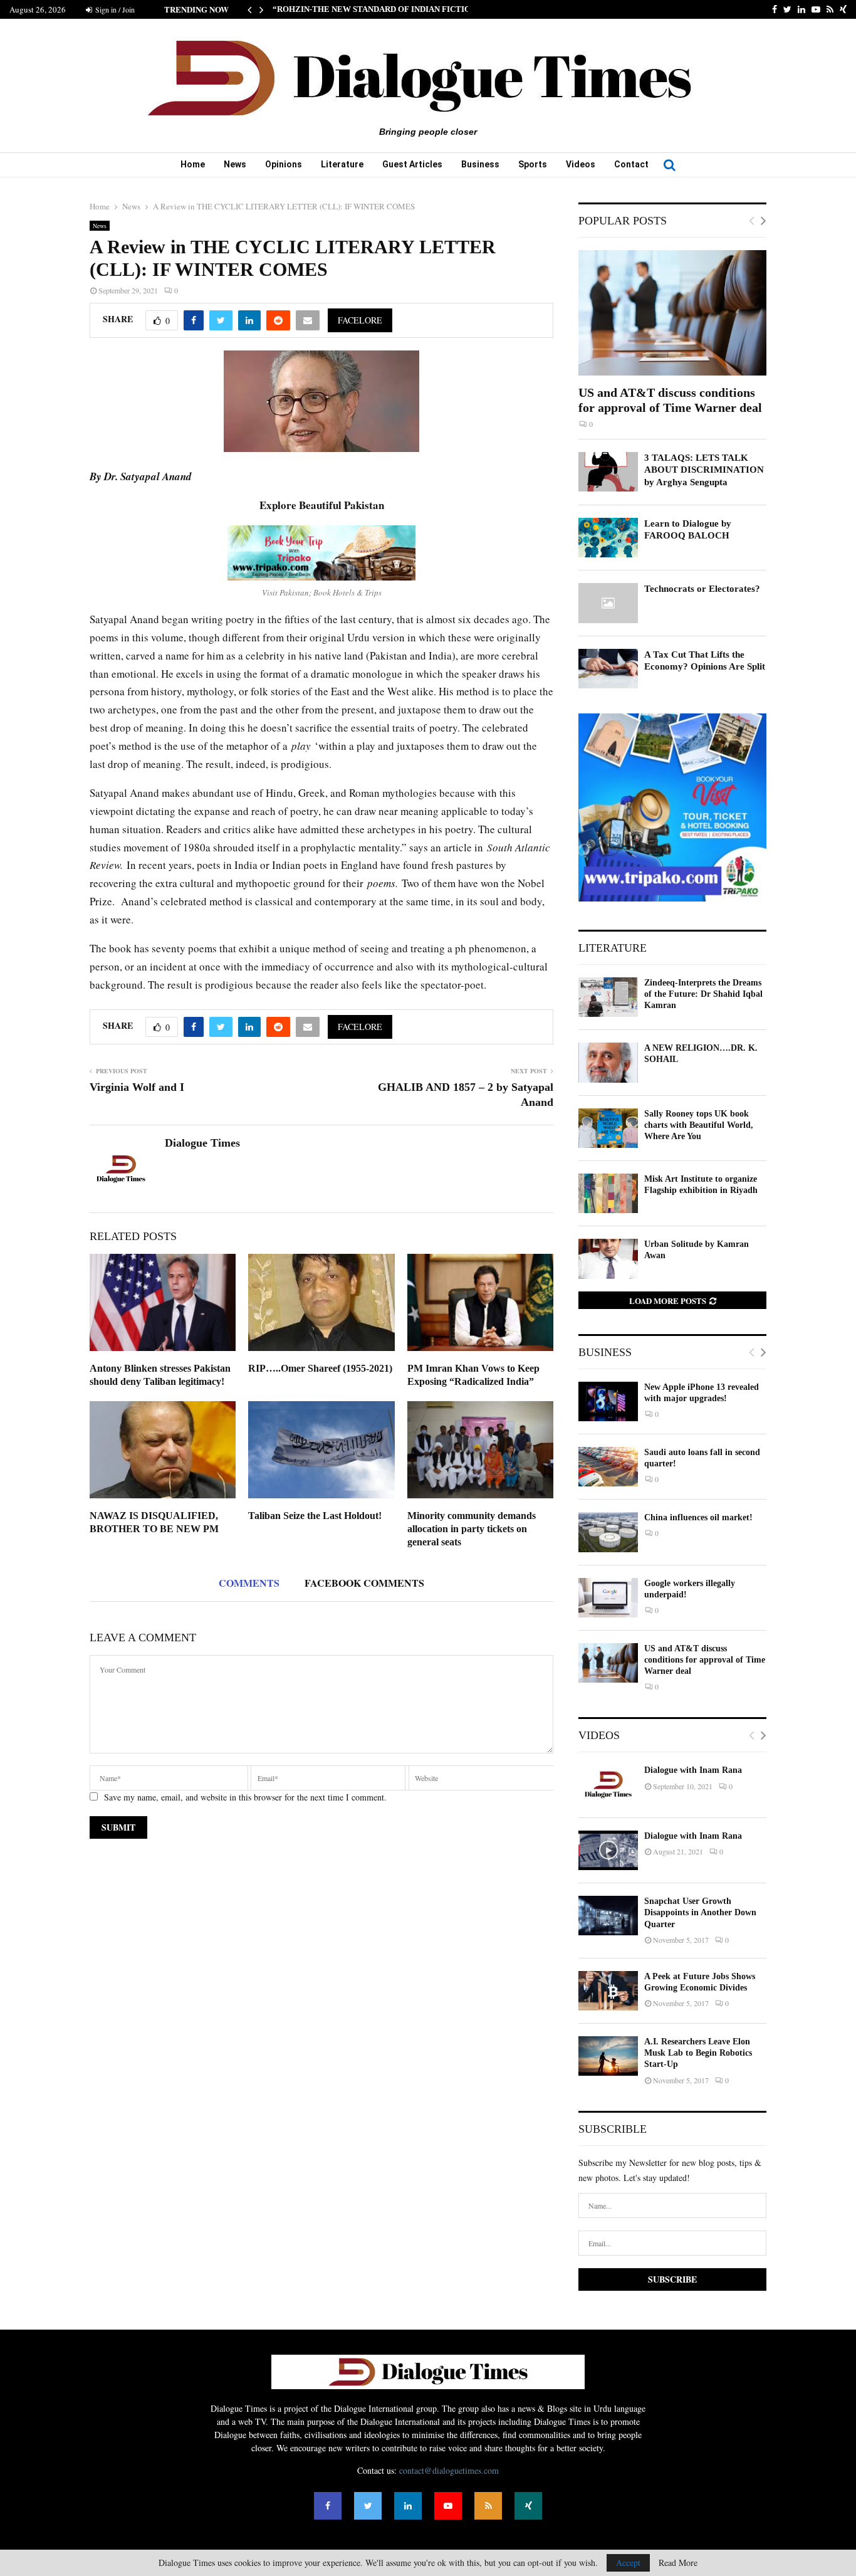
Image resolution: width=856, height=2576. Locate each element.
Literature (342, 164)
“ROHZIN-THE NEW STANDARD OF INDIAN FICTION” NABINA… (397, 9)
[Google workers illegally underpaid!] (608, 1598)
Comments (249, 1583)
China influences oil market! (698, 1517)
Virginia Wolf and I (137, 1087)
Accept (628, 2563)
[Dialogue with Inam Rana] (608, 1785)
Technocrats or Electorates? (702, 589)
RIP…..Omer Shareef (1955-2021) (320, 1368)
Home (193, 164)
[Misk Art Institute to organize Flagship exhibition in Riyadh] (608, 1193)
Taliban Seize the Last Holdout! (315, 1516)
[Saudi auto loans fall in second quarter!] (608, 1467)
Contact (631, 164)
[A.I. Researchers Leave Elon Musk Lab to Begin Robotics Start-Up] (608, 2056)
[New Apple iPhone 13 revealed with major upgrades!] (608, 1401)
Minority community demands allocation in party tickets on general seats (472, 1529)
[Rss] (488, 2506)
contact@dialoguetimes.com (449, 2470)
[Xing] (528, 2506)
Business (480, 164)
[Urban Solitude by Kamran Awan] (608, 1259)
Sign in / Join (114, 9)
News (235, 164)
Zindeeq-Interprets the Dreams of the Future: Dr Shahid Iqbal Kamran (703, 994)
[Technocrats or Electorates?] (608, 603)
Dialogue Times (202, 1143)
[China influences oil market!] (608, 1532)
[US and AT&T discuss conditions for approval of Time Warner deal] (672, 313)
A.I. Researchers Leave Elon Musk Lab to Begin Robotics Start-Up (698, 2053)
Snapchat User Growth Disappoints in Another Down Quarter (700, 1912)
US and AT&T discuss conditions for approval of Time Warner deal (705, 1660)
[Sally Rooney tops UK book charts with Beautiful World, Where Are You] (608, 1128)
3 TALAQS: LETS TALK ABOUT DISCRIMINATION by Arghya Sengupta (704, 470)
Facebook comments (364, 1583)
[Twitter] (368, 2506)
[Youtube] (448, 2506)
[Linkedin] (408, 2506)
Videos (581, 164)
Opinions (284, 164)
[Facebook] (328, 2506)
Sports (533, 164)
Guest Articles (412, 164)
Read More (678, 2563)
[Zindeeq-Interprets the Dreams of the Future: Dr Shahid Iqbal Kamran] (608, 997)
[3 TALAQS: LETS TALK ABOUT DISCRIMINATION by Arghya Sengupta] (608, 472)
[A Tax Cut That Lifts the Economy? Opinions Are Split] (608, 669)
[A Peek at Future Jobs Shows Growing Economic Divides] (608, 1991)
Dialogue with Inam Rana (693, 1770)
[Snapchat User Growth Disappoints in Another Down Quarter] (608, 1916)
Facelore (360, 320)
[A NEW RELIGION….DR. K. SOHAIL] (608, 1062)
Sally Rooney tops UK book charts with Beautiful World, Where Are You (699, 1125)
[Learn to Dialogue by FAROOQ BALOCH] (608, 538)
